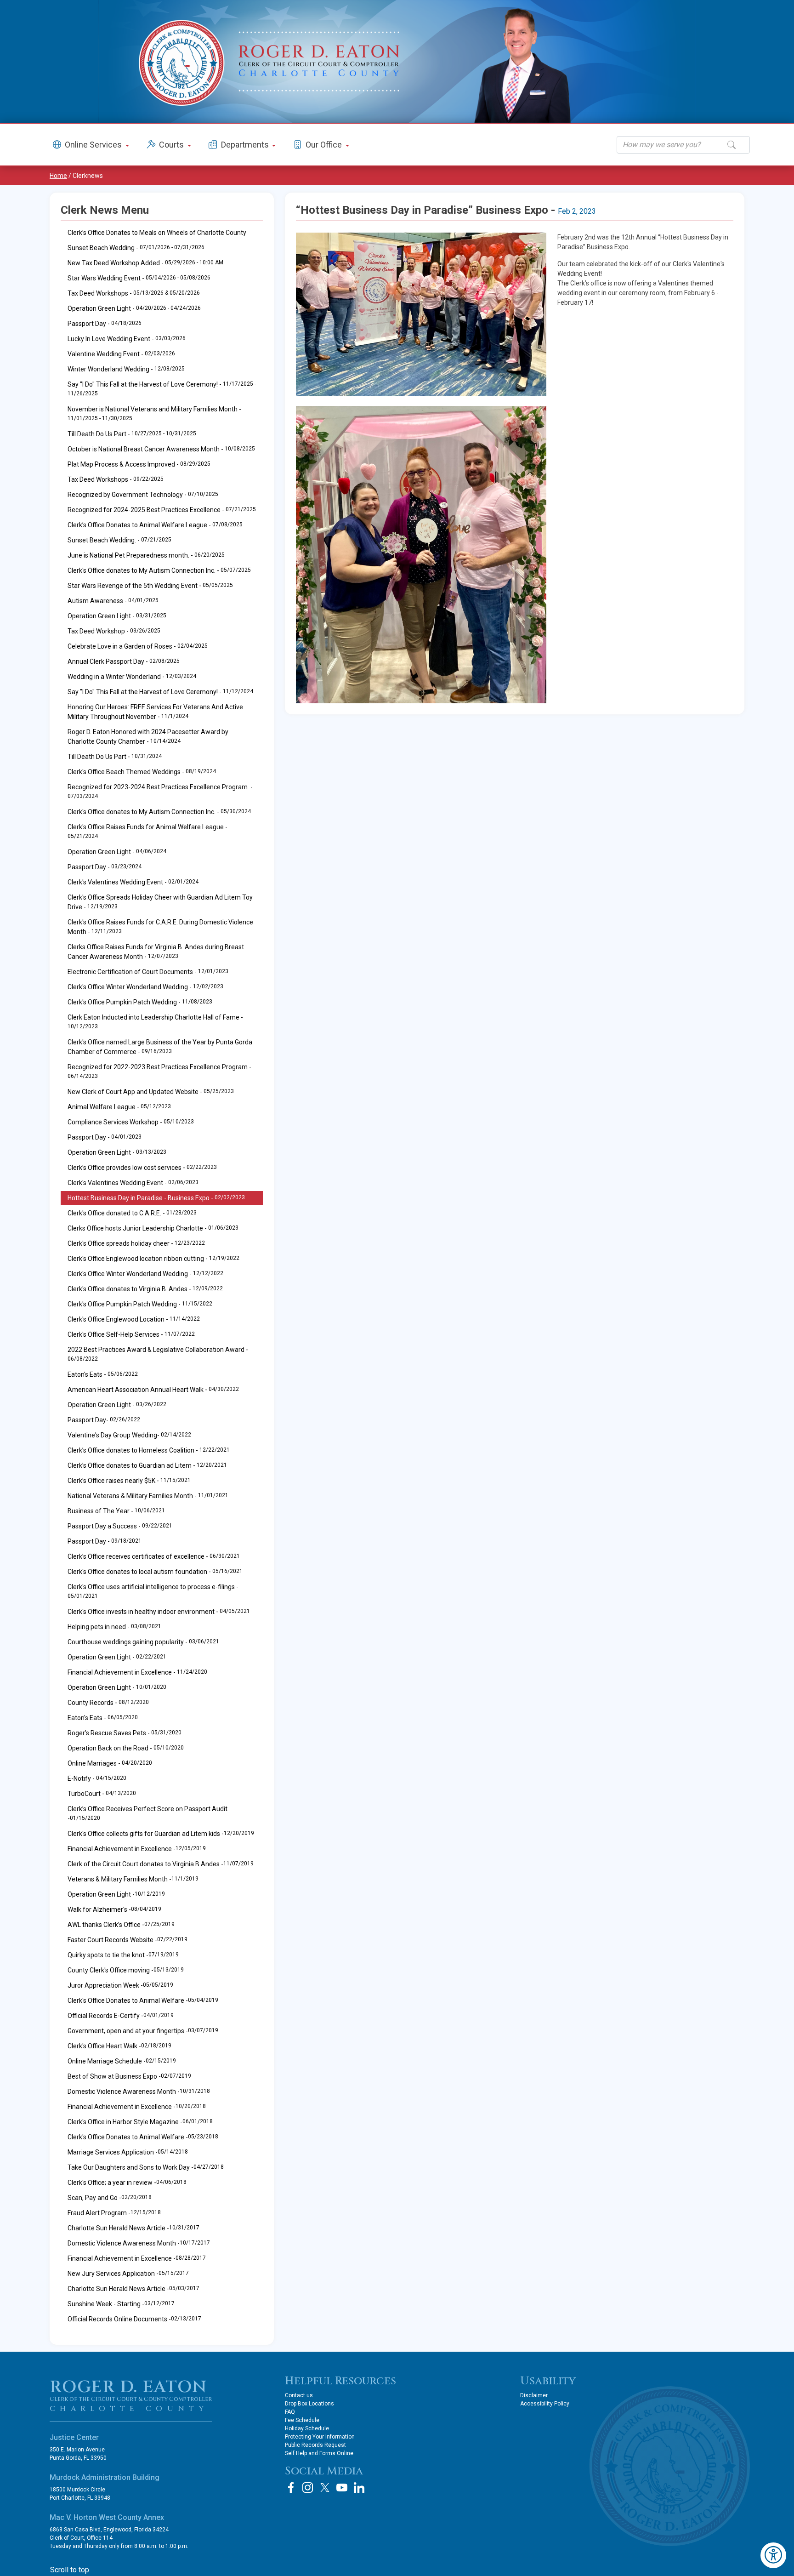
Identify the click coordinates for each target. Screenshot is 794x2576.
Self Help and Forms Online (319, 2453)
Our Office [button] (325, 145)
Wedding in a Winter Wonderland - (132, 677)
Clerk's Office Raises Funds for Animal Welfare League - (147, 831)
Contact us (299, 2395)
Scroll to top (70, 2570)
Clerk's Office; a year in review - (127, 2183)
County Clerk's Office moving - (126, 1970)
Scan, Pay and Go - (110, 2198)
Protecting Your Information (320, 2437)
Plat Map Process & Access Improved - (139, 464)
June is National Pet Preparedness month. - (146, 555)
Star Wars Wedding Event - (139, 278)
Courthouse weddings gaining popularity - (143, 1642)
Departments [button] (246, 145)
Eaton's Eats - (103, 1374)
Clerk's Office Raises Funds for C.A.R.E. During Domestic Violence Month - (160, 927)
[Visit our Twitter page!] (325, 2488)
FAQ (290, 2412)
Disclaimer (534, 2395)
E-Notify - (97, 1778)
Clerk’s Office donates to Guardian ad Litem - (147, 1465)
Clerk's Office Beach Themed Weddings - (142, 772)
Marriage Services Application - (128, 2152)
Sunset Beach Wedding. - (119, 540)
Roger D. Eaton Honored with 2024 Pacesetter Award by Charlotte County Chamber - (148, 737)
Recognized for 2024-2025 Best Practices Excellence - (162, 510)
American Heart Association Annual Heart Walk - (153, 1390)
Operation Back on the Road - (126, 1748)
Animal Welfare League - (119, 1107)
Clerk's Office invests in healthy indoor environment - (159, 1612)
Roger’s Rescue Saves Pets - (125, 1733)
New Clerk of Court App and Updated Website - (151, 1092)
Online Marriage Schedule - (122, 2061)
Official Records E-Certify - (121, 2016)
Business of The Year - (116, 1511)
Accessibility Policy (545, 2404)
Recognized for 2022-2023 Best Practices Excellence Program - (159, 1071)
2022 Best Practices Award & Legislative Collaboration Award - (158, 1354)
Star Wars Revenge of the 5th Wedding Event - (150, 586)
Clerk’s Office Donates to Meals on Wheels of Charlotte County (157, 233)
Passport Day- (104, 1420)
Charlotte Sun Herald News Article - (133, 2228)
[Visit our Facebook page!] (291, 2488)
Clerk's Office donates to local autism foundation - (155, 1572)
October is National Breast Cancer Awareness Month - (161, 449)
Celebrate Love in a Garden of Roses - (138, 646)
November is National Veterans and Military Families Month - (154, 413)
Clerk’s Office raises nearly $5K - (129, 1481)
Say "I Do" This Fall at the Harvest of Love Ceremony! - (162, 389)
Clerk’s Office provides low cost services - (142, 1168)
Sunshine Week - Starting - (121, 2304)
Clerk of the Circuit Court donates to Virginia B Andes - (161, 1864)
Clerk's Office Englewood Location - (134, 1319)
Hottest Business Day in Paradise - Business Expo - (156, 1198)
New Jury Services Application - (128, 2274)
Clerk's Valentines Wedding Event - (133, 882)
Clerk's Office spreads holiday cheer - (136, 1243)
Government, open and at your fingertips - (143, 2031)
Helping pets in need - (114, 1627)
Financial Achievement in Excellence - (137, 1672)
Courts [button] (172, 145)
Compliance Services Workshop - (131, 1122)
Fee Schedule (302, 2420)
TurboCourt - (102, 1794)
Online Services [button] (94, 145)
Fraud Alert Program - (114, 2213)
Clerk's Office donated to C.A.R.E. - (132, 1213)
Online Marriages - (110, 1763)
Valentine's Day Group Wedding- (129, 1435)
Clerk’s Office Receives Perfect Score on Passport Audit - (147, 1814)
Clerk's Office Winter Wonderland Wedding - (145, 987)
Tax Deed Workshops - (134, 293)
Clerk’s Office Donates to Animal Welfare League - (155, 525)
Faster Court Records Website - (128, 1940)
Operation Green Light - (134, 308)
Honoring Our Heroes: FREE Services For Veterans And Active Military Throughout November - (155, 712)
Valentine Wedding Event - (121, 354)
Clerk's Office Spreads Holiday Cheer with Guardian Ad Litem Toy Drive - (160, 902)
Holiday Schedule (307, 2428)
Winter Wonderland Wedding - (126, 369)
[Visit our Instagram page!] (308, 2488)
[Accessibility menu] (773, 2555)
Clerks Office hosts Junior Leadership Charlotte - (153, 1228)
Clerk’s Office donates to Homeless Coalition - (149, 1450)
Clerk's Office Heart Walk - (119, 2046)
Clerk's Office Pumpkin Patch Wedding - (140, 1002)
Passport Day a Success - (120, 1526)
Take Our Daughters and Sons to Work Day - (146, 2167)
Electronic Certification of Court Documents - (148, 972)
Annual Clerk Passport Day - (124, 661)
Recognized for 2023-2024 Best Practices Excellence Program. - (160, 791)
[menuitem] (162, 1022)
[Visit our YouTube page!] (342, 2488)
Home (58, 176)
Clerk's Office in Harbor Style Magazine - (140, 2122)
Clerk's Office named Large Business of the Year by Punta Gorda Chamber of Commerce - (160, 1047)
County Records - (108, 1703)
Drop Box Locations (309, 2404)
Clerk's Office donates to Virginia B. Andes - (145, 1289)
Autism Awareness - (113, 601)
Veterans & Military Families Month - (133, 1879)
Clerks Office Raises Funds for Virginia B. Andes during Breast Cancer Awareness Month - (156, 952)
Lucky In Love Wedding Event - (127, 339)
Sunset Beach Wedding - (136, 248)
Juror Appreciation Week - (120, 1985)
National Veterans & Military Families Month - (148, 1496)
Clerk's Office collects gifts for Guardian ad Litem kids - (161, 1834)
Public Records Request (315, 2445)
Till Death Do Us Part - (132, 434)
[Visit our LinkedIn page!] (359, 2488)
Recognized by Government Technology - (143, 495)
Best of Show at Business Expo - (129, 2076)
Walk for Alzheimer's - (114, 1909)
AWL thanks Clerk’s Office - (121, 1925)
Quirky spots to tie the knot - (123, 1955)
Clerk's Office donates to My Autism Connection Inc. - (159, 570)
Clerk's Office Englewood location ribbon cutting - (153, 1259)
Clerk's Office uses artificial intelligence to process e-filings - (153, 1591)
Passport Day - (105, 324)
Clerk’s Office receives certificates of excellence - (154, 1556)
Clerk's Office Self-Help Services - (131, 1334)
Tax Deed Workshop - (114, 631)
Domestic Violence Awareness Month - (139, 2092)
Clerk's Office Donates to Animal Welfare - (143, 2000)
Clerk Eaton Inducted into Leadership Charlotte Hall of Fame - (155, 1022)
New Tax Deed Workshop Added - (145, 263)
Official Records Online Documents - (134, 2319)
